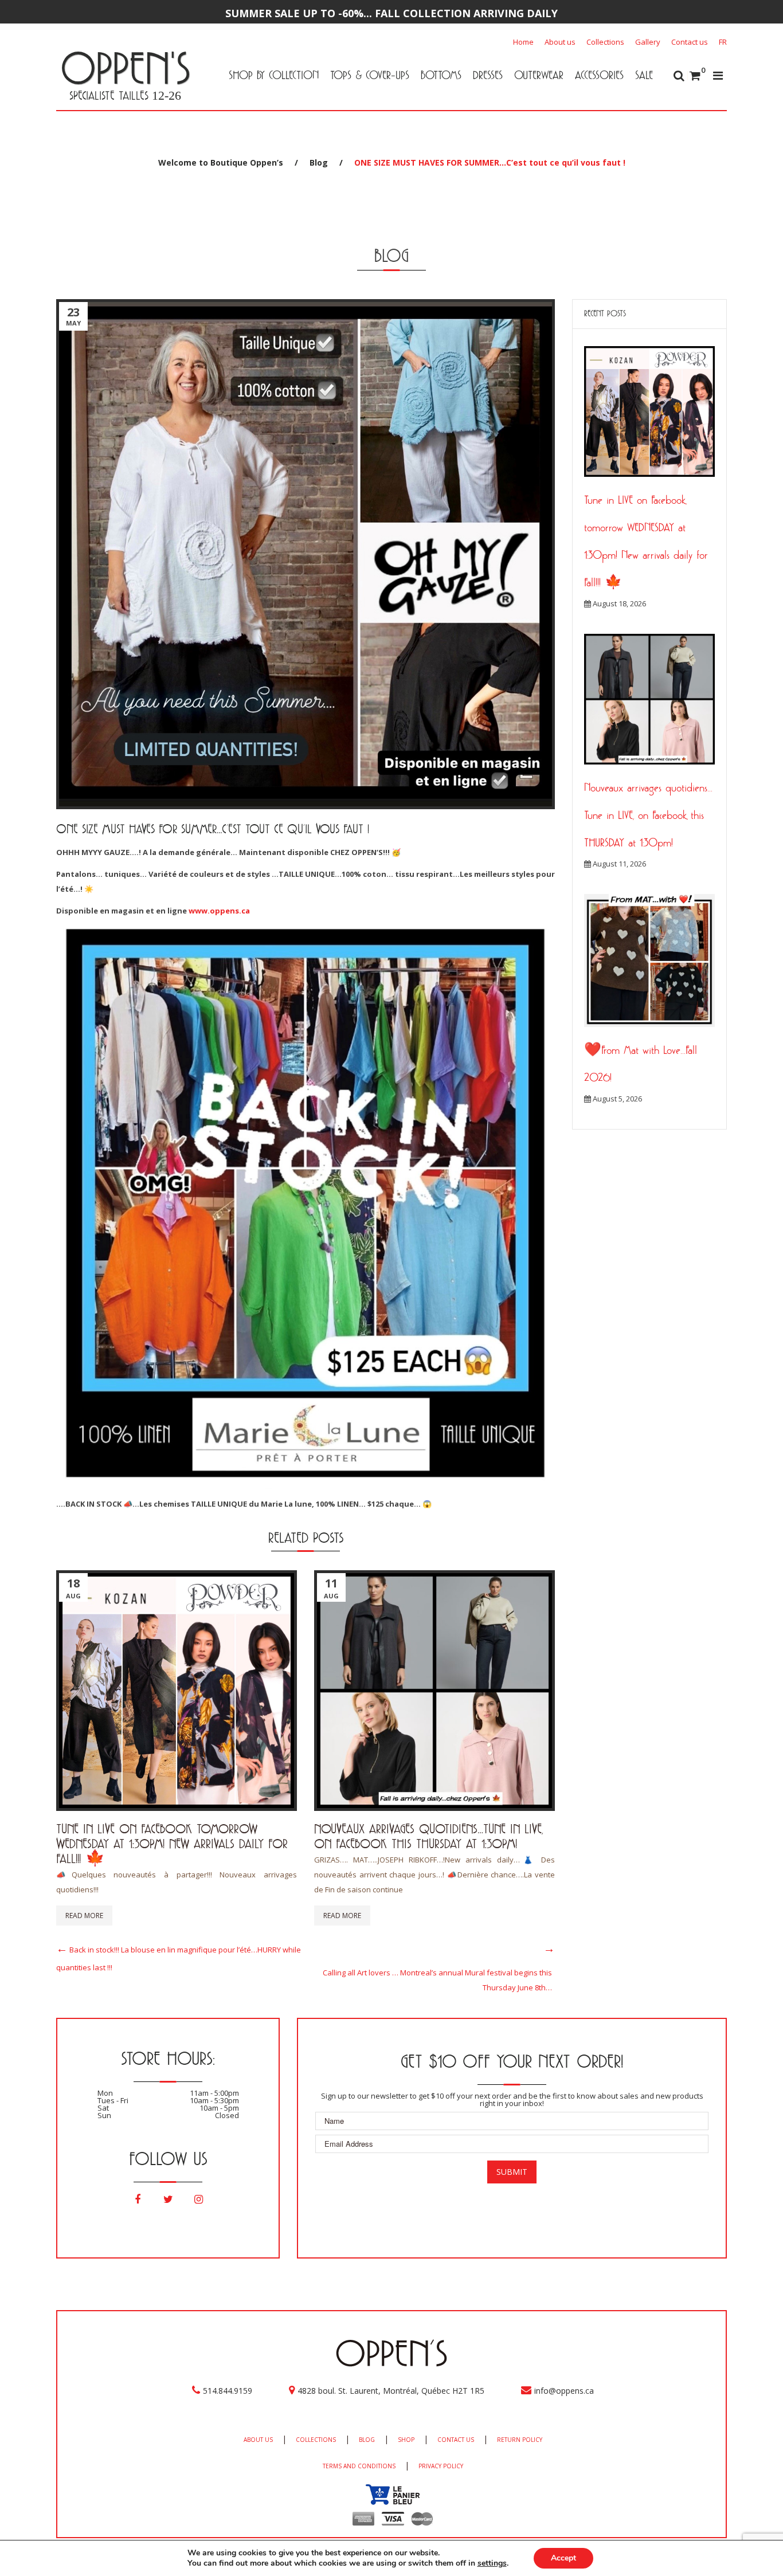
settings (492, 2563)
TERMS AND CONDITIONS (359, 2466)
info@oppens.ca (564, 2391)
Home (523, 42)
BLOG (367, 2440)
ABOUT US (258, 2440)
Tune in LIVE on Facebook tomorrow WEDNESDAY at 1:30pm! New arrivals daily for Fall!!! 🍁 (172, 1843)
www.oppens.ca (219, 911)
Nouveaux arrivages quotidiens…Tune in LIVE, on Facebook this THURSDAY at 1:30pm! (428, 1836)
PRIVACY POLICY (441, 2466)
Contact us (690, 42)
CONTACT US (456, 2440)
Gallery (648, 42)
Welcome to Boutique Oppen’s (221, 162)
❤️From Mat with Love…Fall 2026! (641, 1064)
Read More (84, 1916)
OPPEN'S (125, 68)
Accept (563, 2558)
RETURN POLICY (520, 2440)
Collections (605, 42)
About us (560, 42)
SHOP (406, 2440)
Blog (319, 162)
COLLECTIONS (316, 2440)
